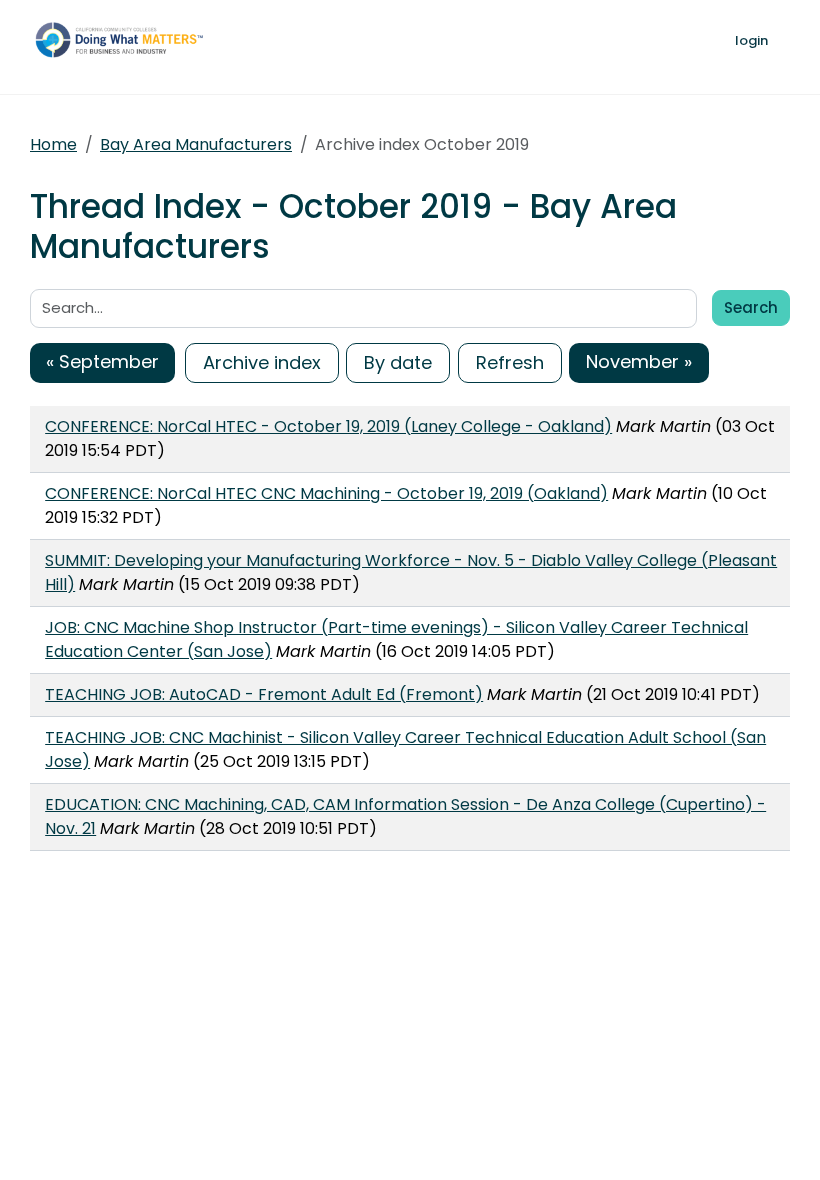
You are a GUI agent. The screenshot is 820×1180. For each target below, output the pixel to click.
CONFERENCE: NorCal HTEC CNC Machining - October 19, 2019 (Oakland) (326, 493)
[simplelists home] (125, 39)
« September (102, 361)
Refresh (510, 362)
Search (751, 307)
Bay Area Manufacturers (196, 144)
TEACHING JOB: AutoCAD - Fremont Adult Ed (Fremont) (264, 694)
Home (53, 144)
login (751, 40)
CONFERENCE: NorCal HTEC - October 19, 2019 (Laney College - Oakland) (328, 426)
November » (639, 361)
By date (398, 362)
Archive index (262, 362)
